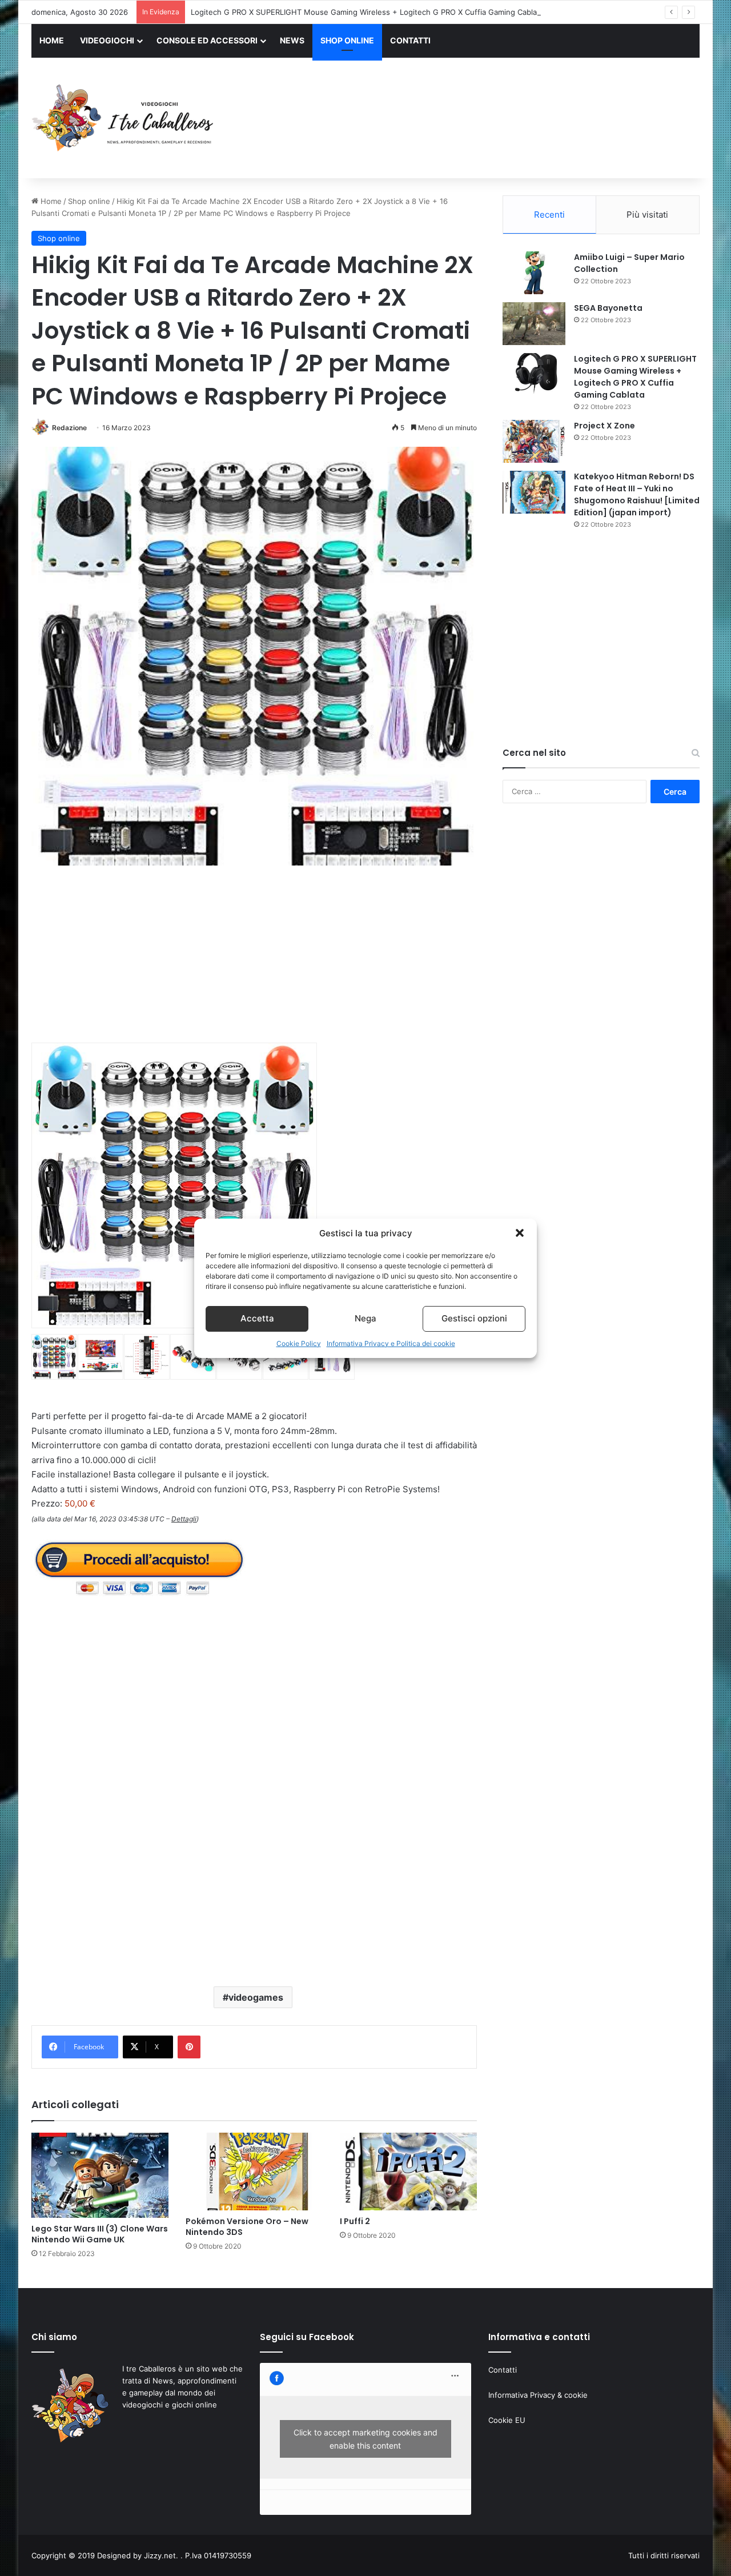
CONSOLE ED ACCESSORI (207, 40)
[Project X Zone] (534, 441)
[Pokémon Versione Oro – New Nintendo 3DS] (254, 2172)
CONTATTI (410, 40)
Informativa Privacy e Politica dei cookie (391, 1343)
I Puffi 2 (355, 2221)
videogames (256, 1997)
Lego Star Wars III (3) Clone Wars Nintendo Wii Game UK (100, 2234)
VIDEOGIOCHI (107, 40)
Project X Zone (605, 426)
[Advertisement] (480, 119)
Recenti (549, 215)
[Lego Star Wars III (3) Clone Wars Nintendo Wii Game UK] (100, 2175)
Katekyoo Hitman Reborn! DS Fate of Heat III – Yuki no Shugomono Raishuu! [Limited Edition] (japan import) (637, 494)
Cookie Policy (299, 1343)
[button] (520, 1233)
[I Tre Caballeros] (124, 118)
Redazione (69, 428)
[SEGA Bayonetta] (534, 324)
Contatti (503, 2370)
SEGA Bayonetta (608, 308)
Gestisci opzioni (474, 1318)
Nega (365, 1318)
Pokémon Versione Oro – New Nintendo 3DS (247, 2227)
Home (50, 201)
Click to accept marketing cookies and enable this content (365, 2439)
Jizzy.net (160, 2555)
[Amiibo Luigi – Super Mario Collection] (534, 273)
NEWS (292, 40)
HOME (52, 40)
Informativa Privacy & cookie (538, 2395)
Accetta (257, 1318)
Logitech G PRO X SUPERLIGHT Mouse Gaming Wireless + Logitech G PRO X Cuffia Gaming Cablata (367, 12)
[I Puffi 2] (408, 2172)
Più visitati (647, 215)
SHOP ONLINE (347, 40)
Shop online (89, 201)
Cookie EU (507, 2420)
